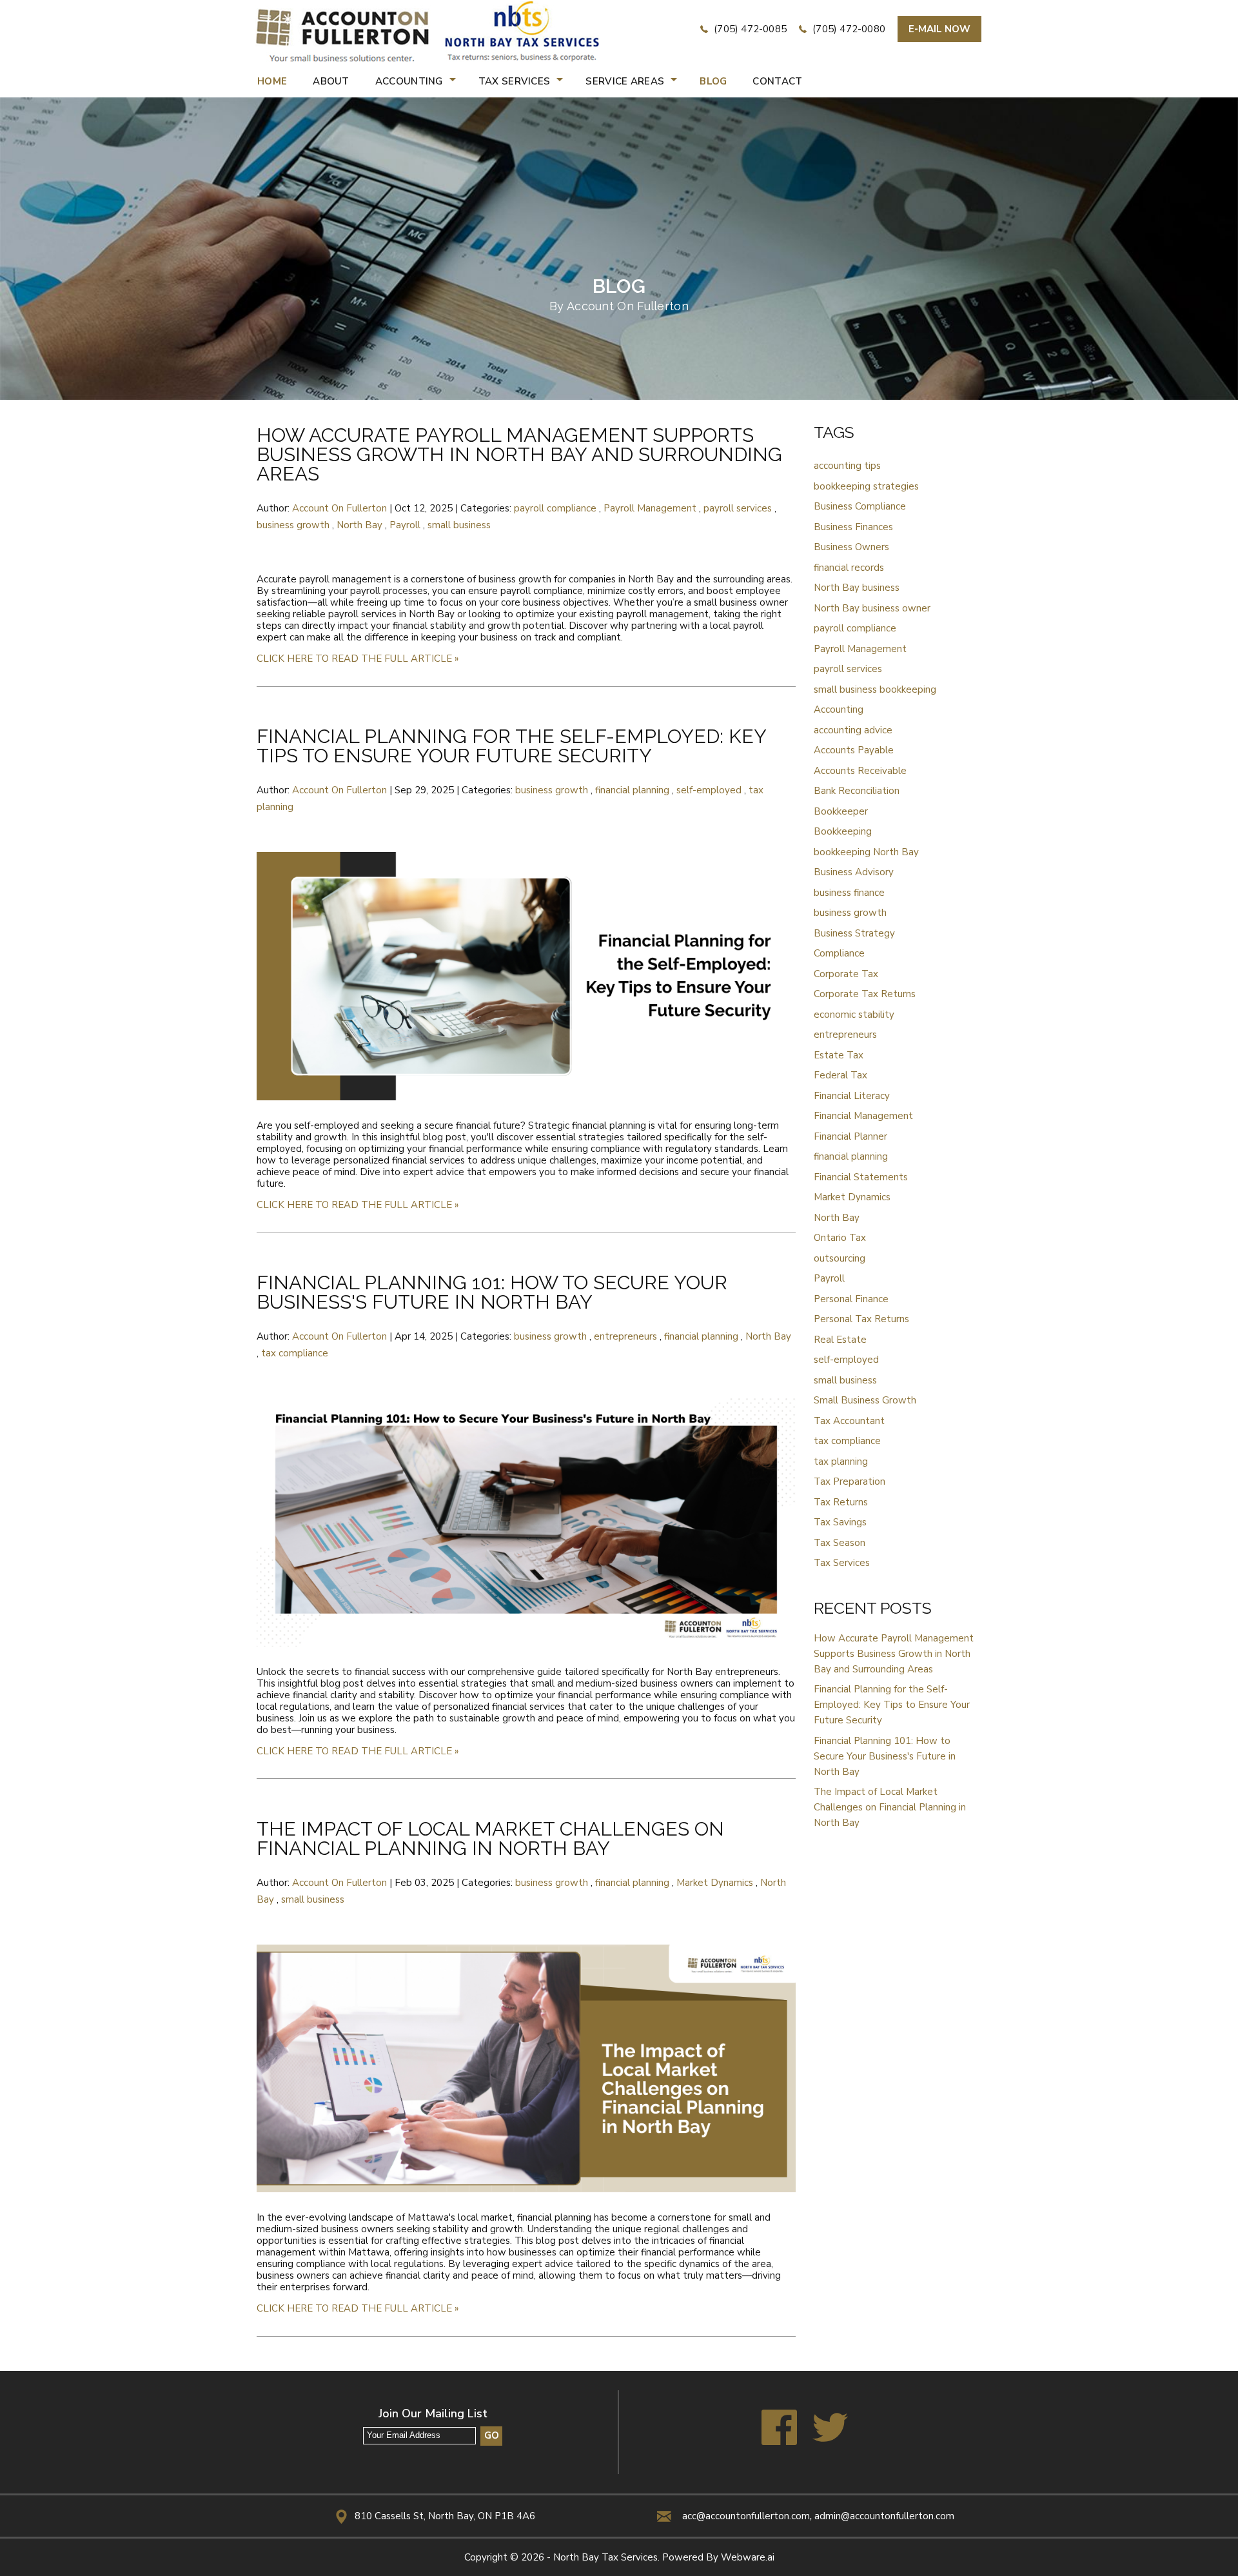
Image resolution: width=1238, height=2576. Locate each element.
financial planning (632, 790)
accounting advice (853, 730)
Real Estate (840, 1340)
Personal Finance (851, 1299)
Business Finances (853, 527)
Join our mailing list (433, 2414)
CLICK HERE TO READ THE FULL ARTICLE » (358, 659)
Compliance (839, 953)
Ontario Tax (840, 1238)
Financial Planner (850, 1136)
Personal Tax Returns (861, 1319)
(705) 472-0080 (848, 29)
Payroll (405, 525)
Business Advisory (854, 872)
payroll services (738, 508)
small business (459, 525)
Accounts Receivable (860, 771)
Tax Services (842, 1563)
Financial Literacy (852, 1096)
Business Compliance (860, 506)
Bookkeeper (841, 811)
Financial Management (863, 1116)
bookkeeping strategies (866, 486)
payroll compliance (555, 508)
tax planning (841, 1461)
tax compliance (295, 1353)
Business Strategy (854, 933)
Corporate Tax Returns (865, 994)
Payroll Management (650, 508)
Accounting (839, 709)
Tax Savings (840, 1522)
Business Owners (851, 547)
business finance (849, 893)
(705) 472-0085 (749, 29)
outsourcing (840, 1258)
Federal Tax (840, 1075)
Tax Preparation (850, 1481)
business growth (293, 525)
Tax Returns (841, 1502)
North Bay (359, 525)
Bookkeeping (843, 831)
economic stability (854, 1015)
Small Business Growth (865, 1400)
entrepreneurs (625, 1336)
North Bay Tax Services (605, 2557)
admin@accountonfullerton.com (884, 2516)
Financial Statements (861, 1177)
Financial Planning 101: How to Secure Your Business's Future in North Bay (492, 1292)
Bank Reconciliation (857, 791)
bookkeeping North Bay (866, 852)
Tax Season (840, 1543)
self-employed (709, 790)
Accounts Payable (854, 750)
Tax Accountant (849, 1421)
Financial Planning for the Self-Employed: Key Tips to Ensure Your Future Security (511, 746)
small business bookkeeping (875, 689)
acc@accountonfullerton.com (746, 2516)
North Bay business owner (872, 608)
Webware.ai (748, 2557)
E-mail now (939, 29)
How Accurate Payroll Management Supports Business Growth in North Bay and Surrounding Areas (519, 454)
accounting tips (847, 466)
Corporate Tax (846, 974)
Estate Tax (839, 1055)
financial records (849, 568)
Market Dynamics (715, 1883)
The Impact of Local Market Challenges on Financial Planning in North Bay (490, 1838)
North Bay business (857, 588)
